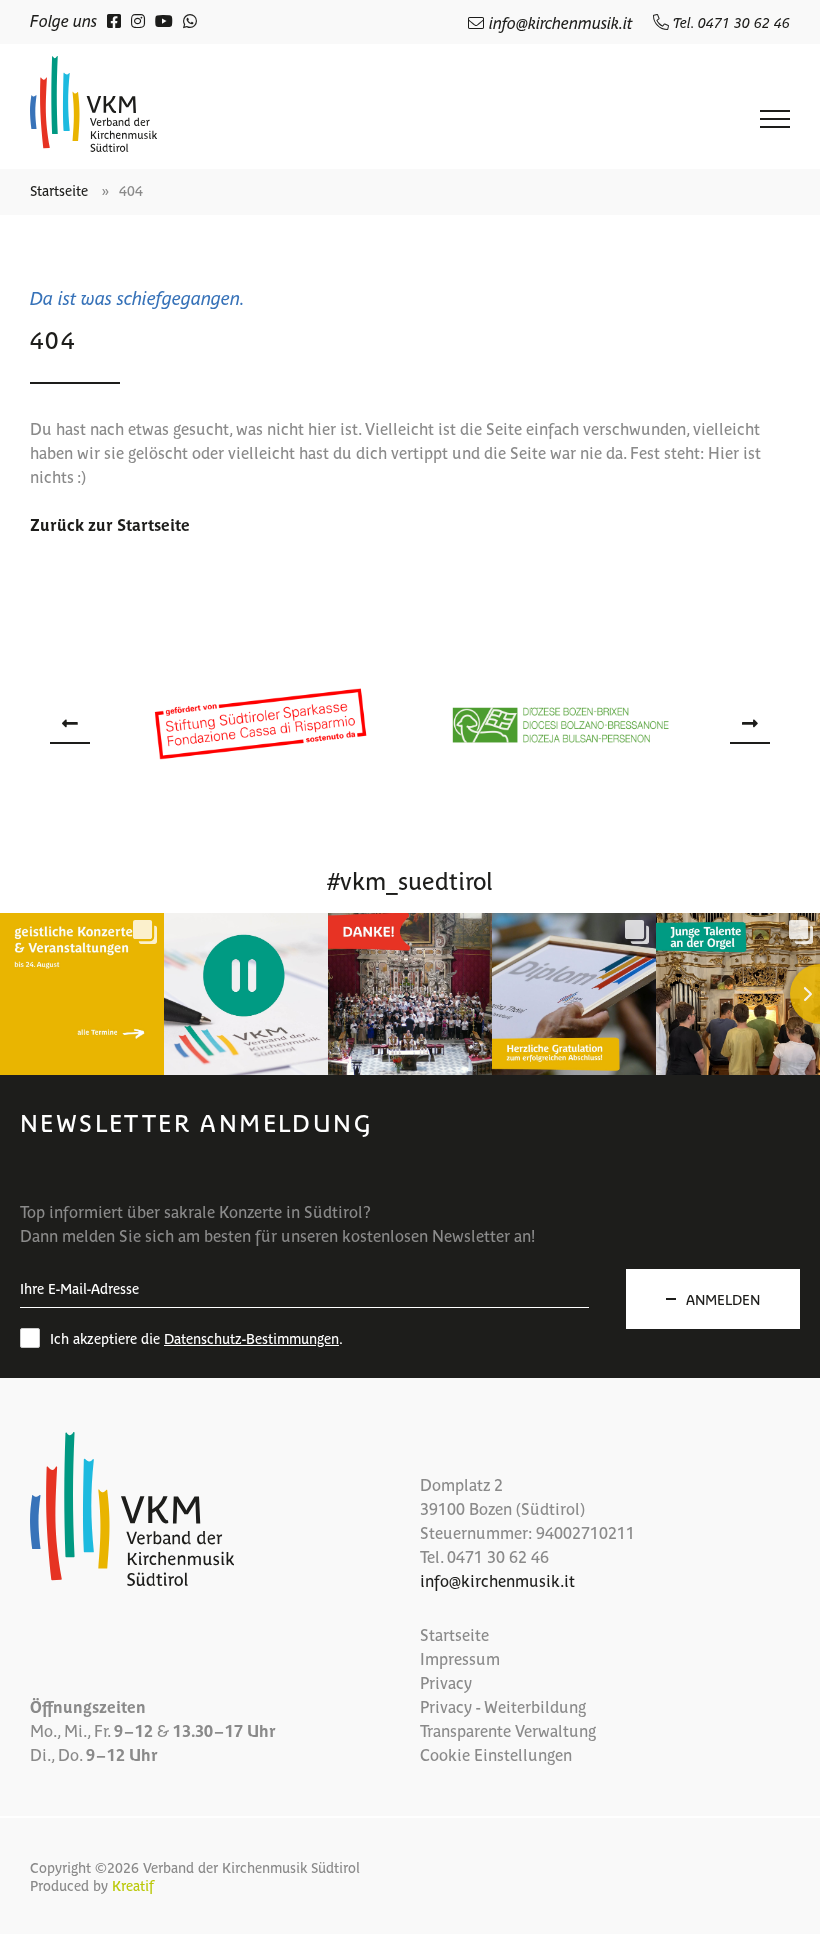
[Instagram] (138, 20)
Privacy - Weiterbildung (503, 1706)
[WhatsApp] (190, 20)
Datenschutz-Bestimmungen (251, 1338)
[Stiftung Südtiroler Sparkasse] (260, 724)
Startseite (59, 190)
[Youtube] (164, 20)
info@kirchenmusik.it (561, 22)
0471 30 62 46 (498, 1556)
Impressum (460, 1658)
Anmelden (723, 1299)
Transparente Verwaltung (508, 1730)
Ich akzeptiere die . (196, 1338)
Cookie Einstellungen (496, 1754)
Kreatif (133, 1885)
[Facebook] (114, 20)
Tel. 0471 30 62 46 (729, 22)
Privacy (446, 1682)
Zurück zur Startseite (110, 524)
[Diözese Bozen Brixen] (560, 723)
